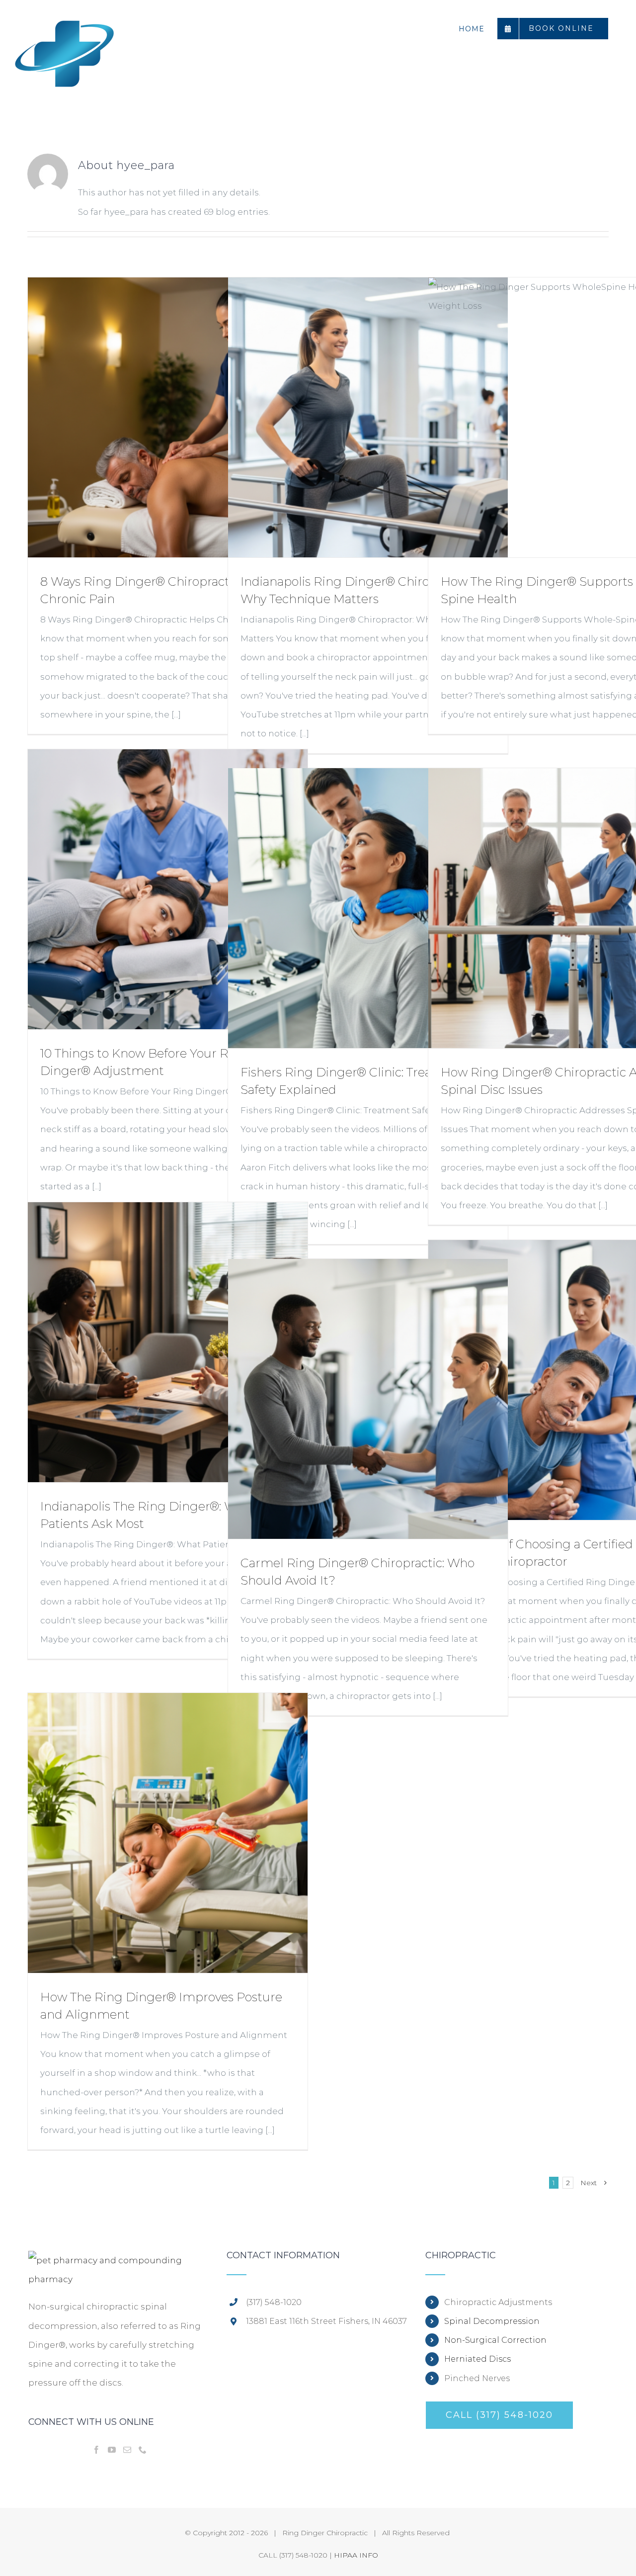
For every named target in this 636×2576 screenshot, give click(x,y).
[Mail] (127, 2450)
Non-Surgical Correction (495, 2340)
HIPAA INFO (356, 2555)
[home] (119, 2260)
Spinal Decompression (492, 2321)
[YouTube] (112, 2450)
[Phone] (143, 2450)
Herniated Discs (477, 2359)
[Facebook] (96, 2450)
